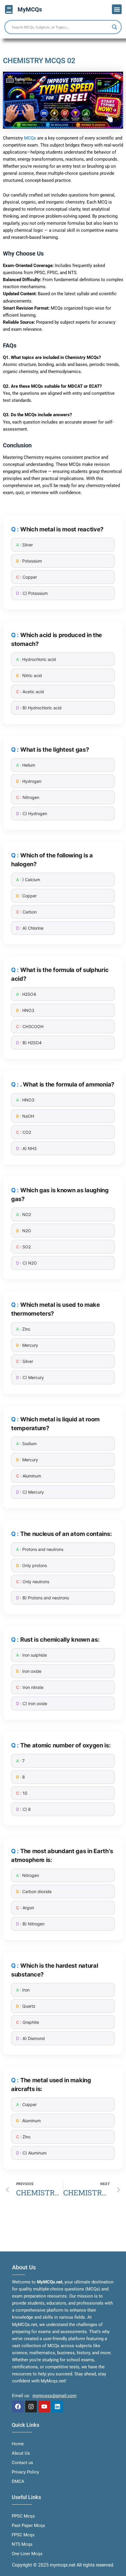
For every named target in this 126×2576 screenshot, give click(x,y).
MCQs (30, 138)
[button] (117, 9)
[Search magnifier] (115, 27)
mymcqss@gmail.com (55, 2396)
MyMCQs (30, 9)
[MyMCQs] (9, 9)
